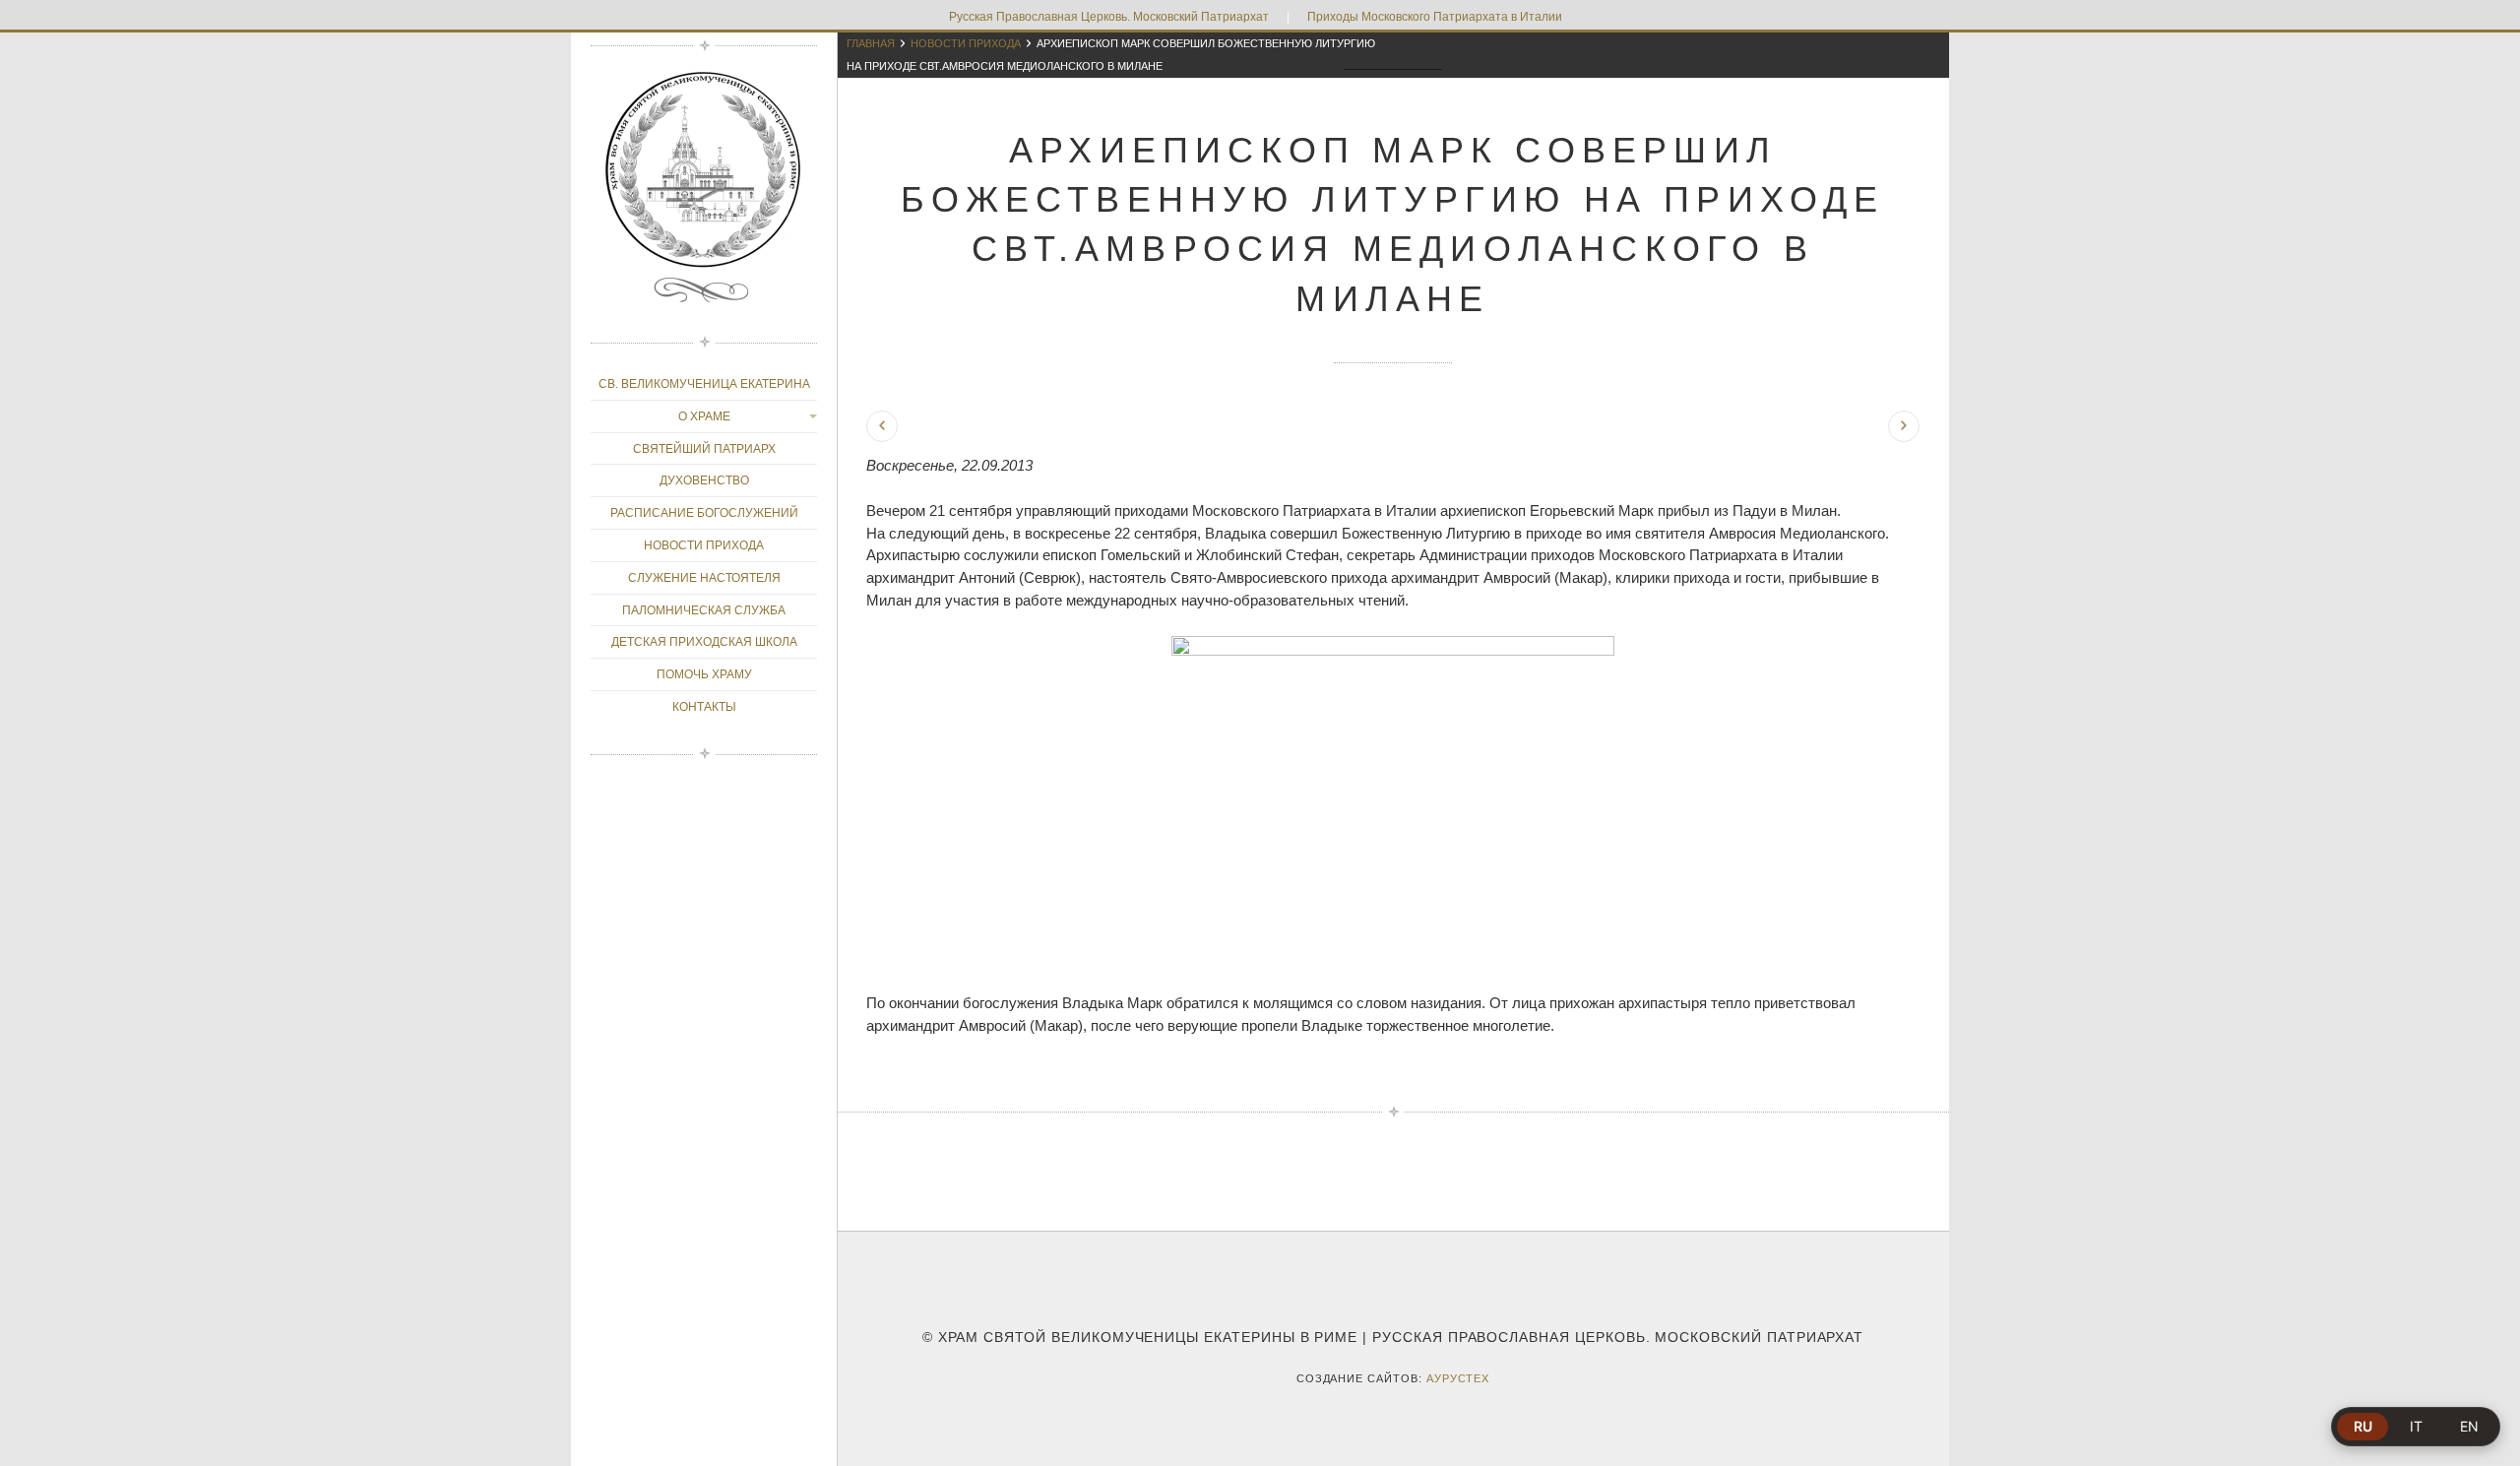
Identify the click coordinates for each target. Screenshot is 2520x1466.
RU (2363, 1426)
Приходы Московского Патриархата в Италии (1435, 17)
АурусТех (1458, 1378)
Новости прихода (966, 43)
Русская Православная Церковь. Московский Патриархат (1109, 17)
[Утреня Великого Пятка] (882, 426)
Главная (871, 43)
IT (2416, 1426)
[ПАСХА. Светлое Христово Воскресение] (1904, 426)
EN (2469, 1426)
